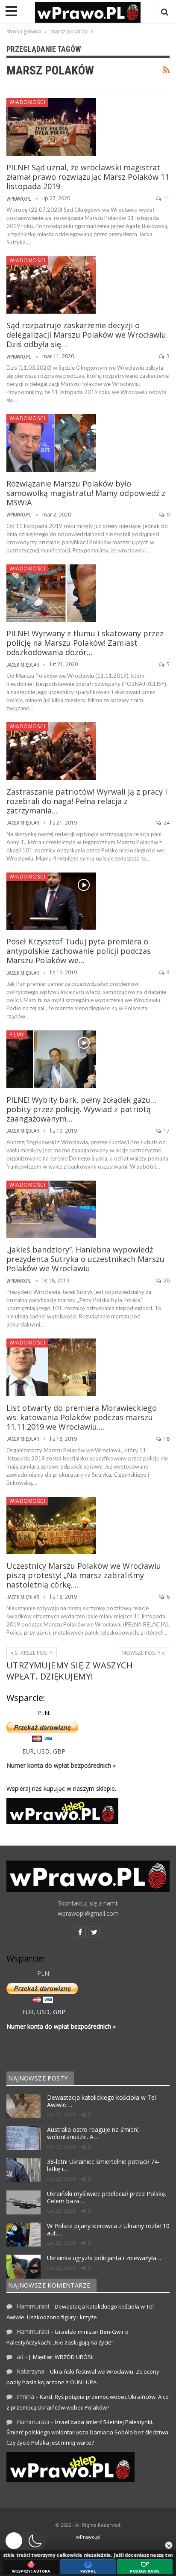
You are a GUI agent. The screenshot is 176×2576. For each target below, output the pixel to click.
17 (166, 1131)
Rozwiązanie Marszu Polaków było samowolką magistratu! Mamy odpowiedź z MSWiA (86, 493)
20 (166, 1281)
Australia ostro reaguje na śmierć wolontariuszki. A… (93, 2133)
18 (166, 1439)
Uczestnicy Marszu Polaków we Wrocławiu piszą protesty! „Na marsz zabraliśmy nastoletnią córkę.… (84, 1575)
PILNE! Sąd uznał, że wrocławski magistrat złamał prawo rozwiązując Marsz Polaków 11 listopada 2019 (88, 177)
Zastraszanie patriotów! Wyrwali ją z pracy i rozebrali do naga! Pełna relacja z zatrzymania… (87, 801)
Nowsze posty (142, 1653)
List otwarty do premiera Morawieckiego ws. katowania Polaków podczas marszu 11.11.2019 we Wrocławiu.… (82, 1417)
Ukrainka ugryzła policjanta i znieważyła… (104, 2258)
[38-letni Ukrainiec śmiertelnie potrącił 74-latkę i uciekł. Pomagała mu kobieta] (23, 2170)
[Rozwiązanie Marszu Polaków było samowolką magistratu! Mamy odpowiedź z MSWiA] (51, 443)
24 (166, 823)
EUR (28, 1751)
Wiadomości (27, 102)
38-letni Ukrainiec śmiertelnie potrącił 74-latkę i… (103, 2165)
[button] (25, 2541)
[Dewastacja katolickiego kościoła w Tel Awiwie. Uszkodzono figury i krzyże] (23, 2106)
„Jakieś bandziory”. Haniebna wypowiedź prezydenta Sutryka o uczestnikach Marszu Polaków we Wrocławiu (85, 1259)
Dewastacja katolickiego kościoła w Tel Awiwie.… (101, 2101)
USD (43, 1751)
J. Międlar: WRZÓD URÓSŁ (62, 2357)
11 (166, 198)
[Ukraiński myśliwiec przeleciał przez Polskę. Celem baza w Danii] (23, 2202)
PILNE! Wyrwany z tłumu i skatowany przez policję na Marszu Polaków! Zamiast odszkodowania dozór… (85, 643)
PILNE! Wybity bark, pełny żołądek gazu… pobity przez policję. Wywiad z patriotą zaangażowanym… (81, 1109)
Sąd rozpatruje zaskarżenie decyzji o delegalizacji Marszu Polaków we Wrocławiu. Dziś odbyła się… (87, 335)
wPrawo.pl (88, 2537)
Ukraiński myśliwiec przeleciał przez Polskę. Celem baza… (107, 2197)
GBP (59, 1751)
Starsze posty (33, 1653)
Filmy (17, 1034)
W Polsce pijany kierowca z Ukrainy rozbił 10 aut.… (108, 2229)
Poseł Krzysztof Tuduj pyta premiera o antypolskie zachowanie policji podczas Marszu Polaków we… (79, 951)
